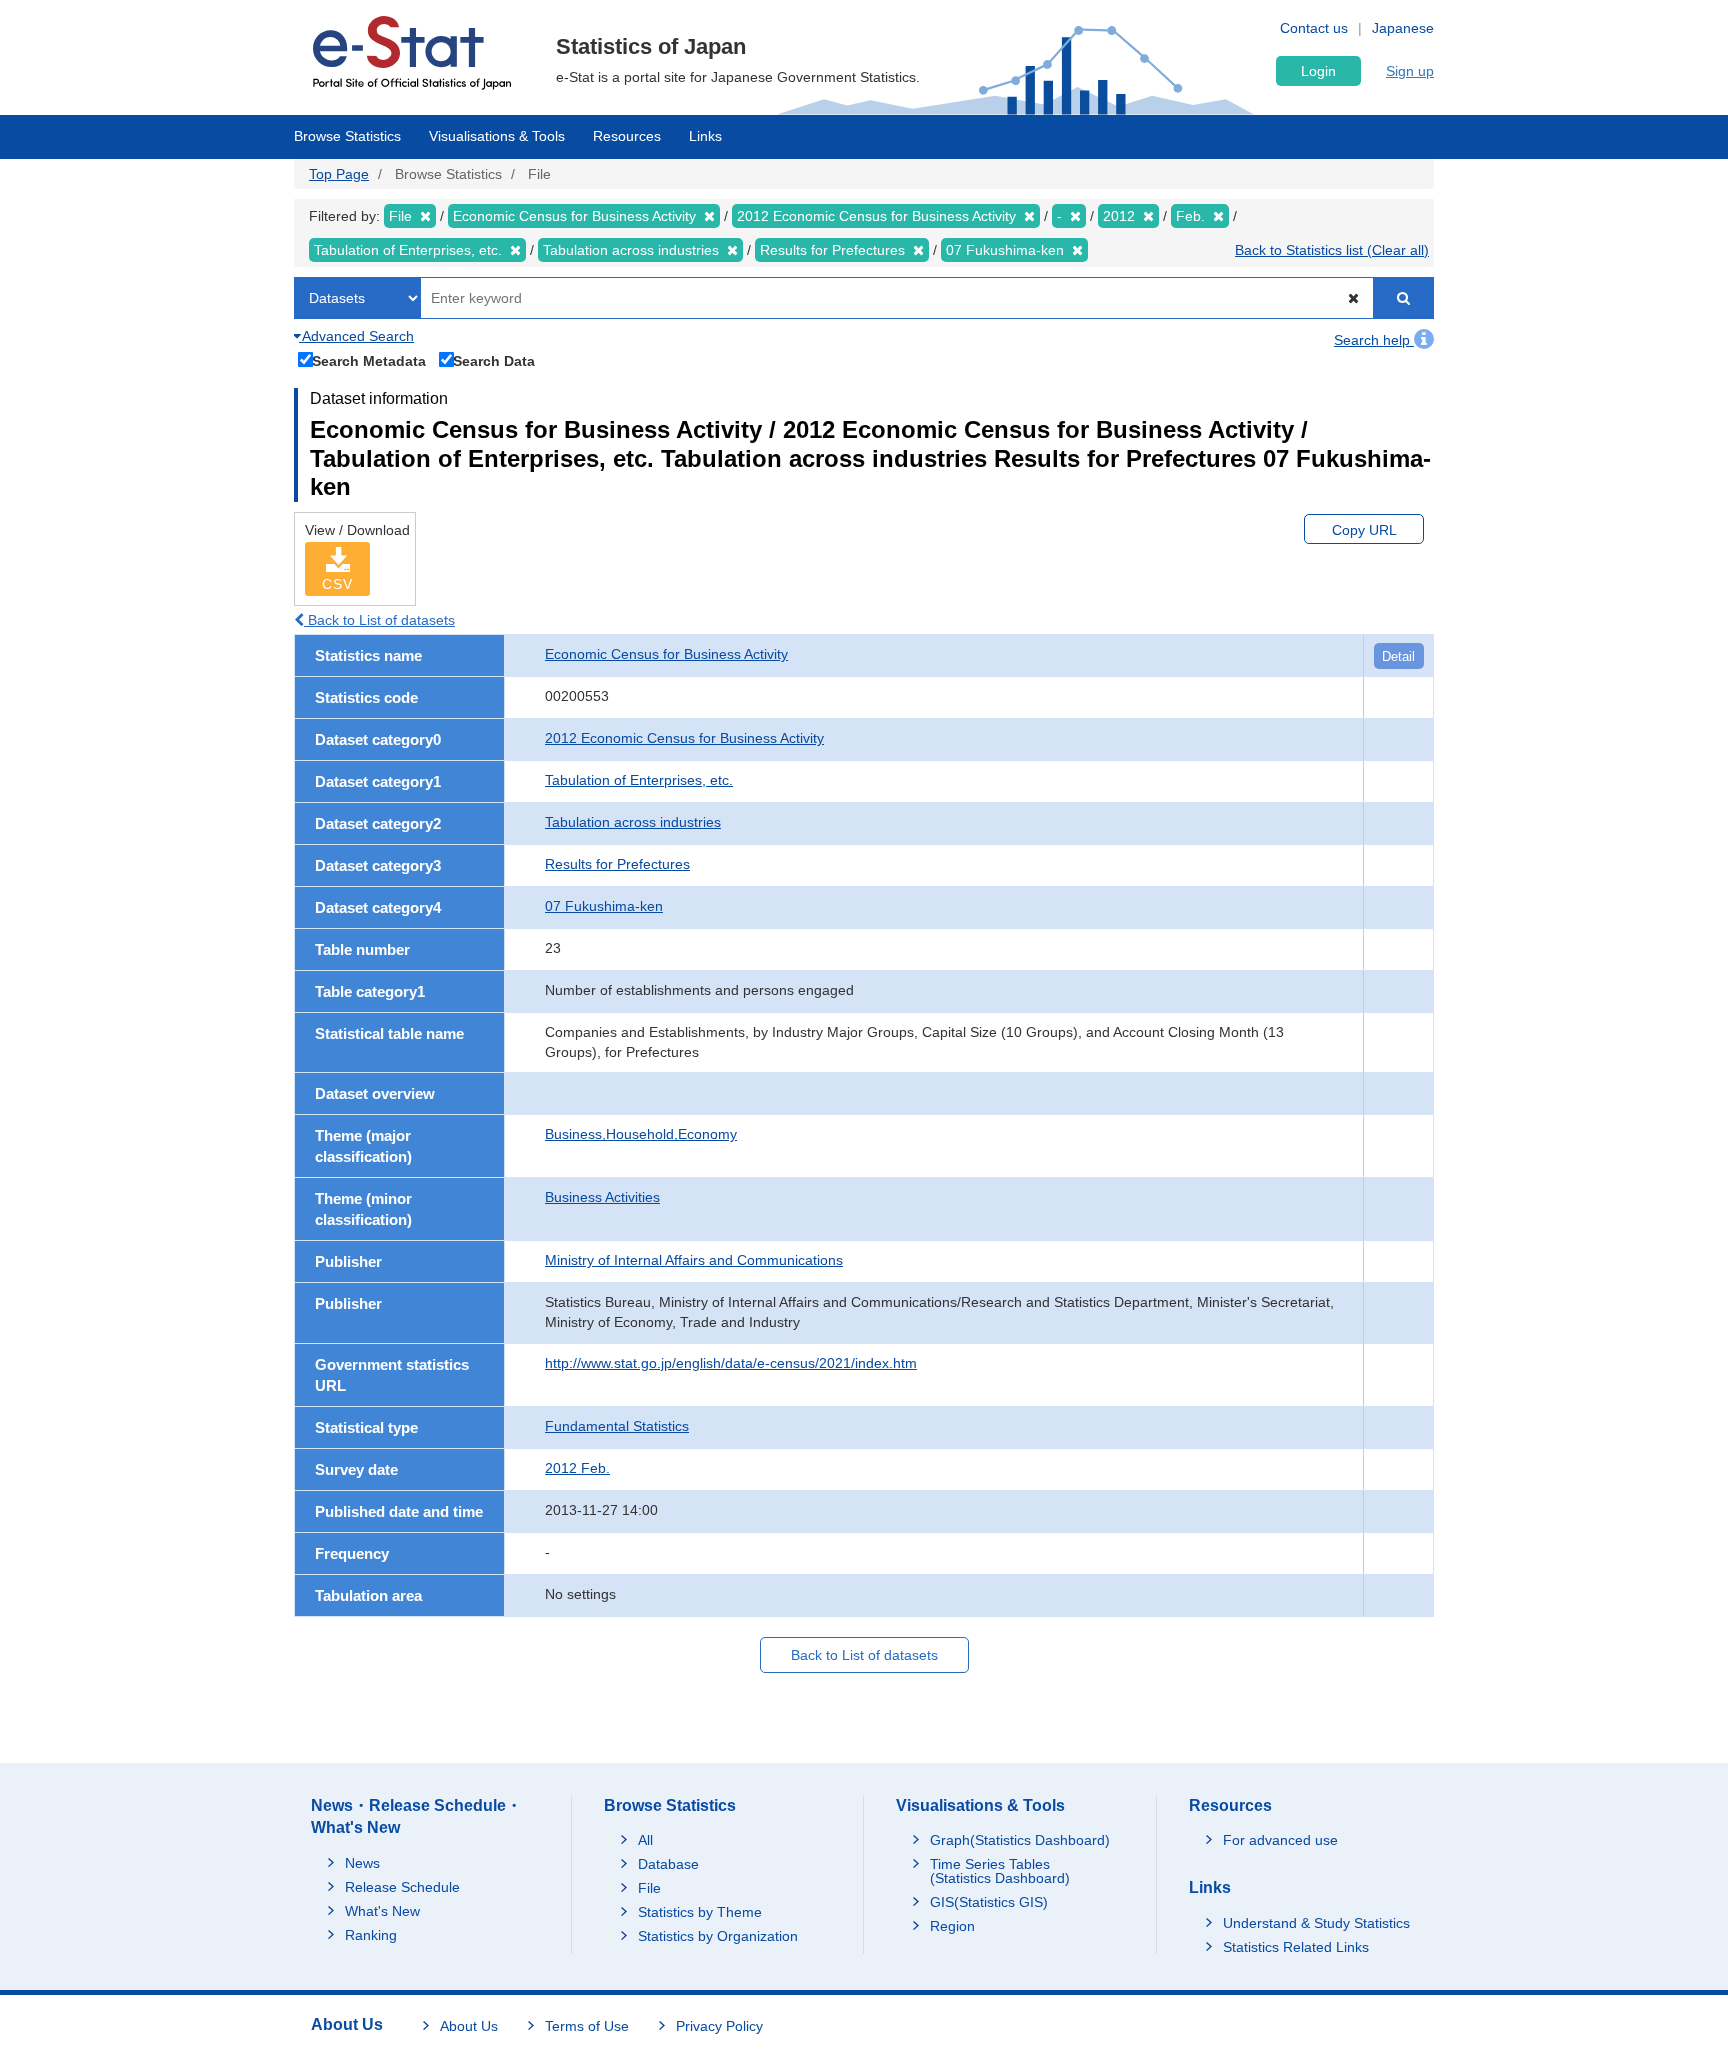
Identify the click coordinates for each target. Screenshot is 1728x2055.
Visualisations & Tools (497, 136)
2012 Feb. (577, 1468)
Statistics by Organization (718, 1936)
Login (1318, 71)
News (362, 1863)
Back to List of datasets (379, 620)
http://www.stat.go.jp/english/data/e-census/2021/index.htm (731, 1363)
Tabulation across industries (633, 822)
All (645, 1840)
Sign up (1410, 71)
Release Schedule (402, 1887)
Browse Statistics (347, 136)
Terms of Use (587, 2026)
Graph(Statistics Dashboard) (1020, 1840)
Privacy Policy (719, 2026)
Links (705, 136)
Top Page (339, 174)
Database (668, 1864)
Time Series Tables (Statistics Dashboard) (1000, 1871)
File (649, 1888)
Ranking (371, 1935)
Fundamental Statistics (617, 1426)
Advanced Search (356, 336)
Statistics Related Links (1296, 1947)
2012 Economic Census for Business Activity (684, 738)
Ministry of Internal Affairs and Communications (694, 1260)
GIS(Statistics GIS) (989, 1902)
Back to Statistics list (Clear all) (1332, 250)
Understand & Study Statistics (1316, 1923)
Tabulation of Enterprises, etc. (639, 780)
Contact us (1314, 28)
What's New (382, 1911)
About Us (469, 2026)
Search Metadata (369, 360)
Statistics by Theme (700, 1912)
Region (952, 1926)
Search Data (494, 360)
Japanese (1403, 28)
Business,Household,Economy (641, 1134)
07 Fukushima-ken (604, 906)
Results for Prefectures (617, 864)
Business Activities (602, 1197)
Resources (627, 136)
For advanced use (1280, 1840)
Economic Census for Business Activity (666, 654)
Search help (1374, 340)
